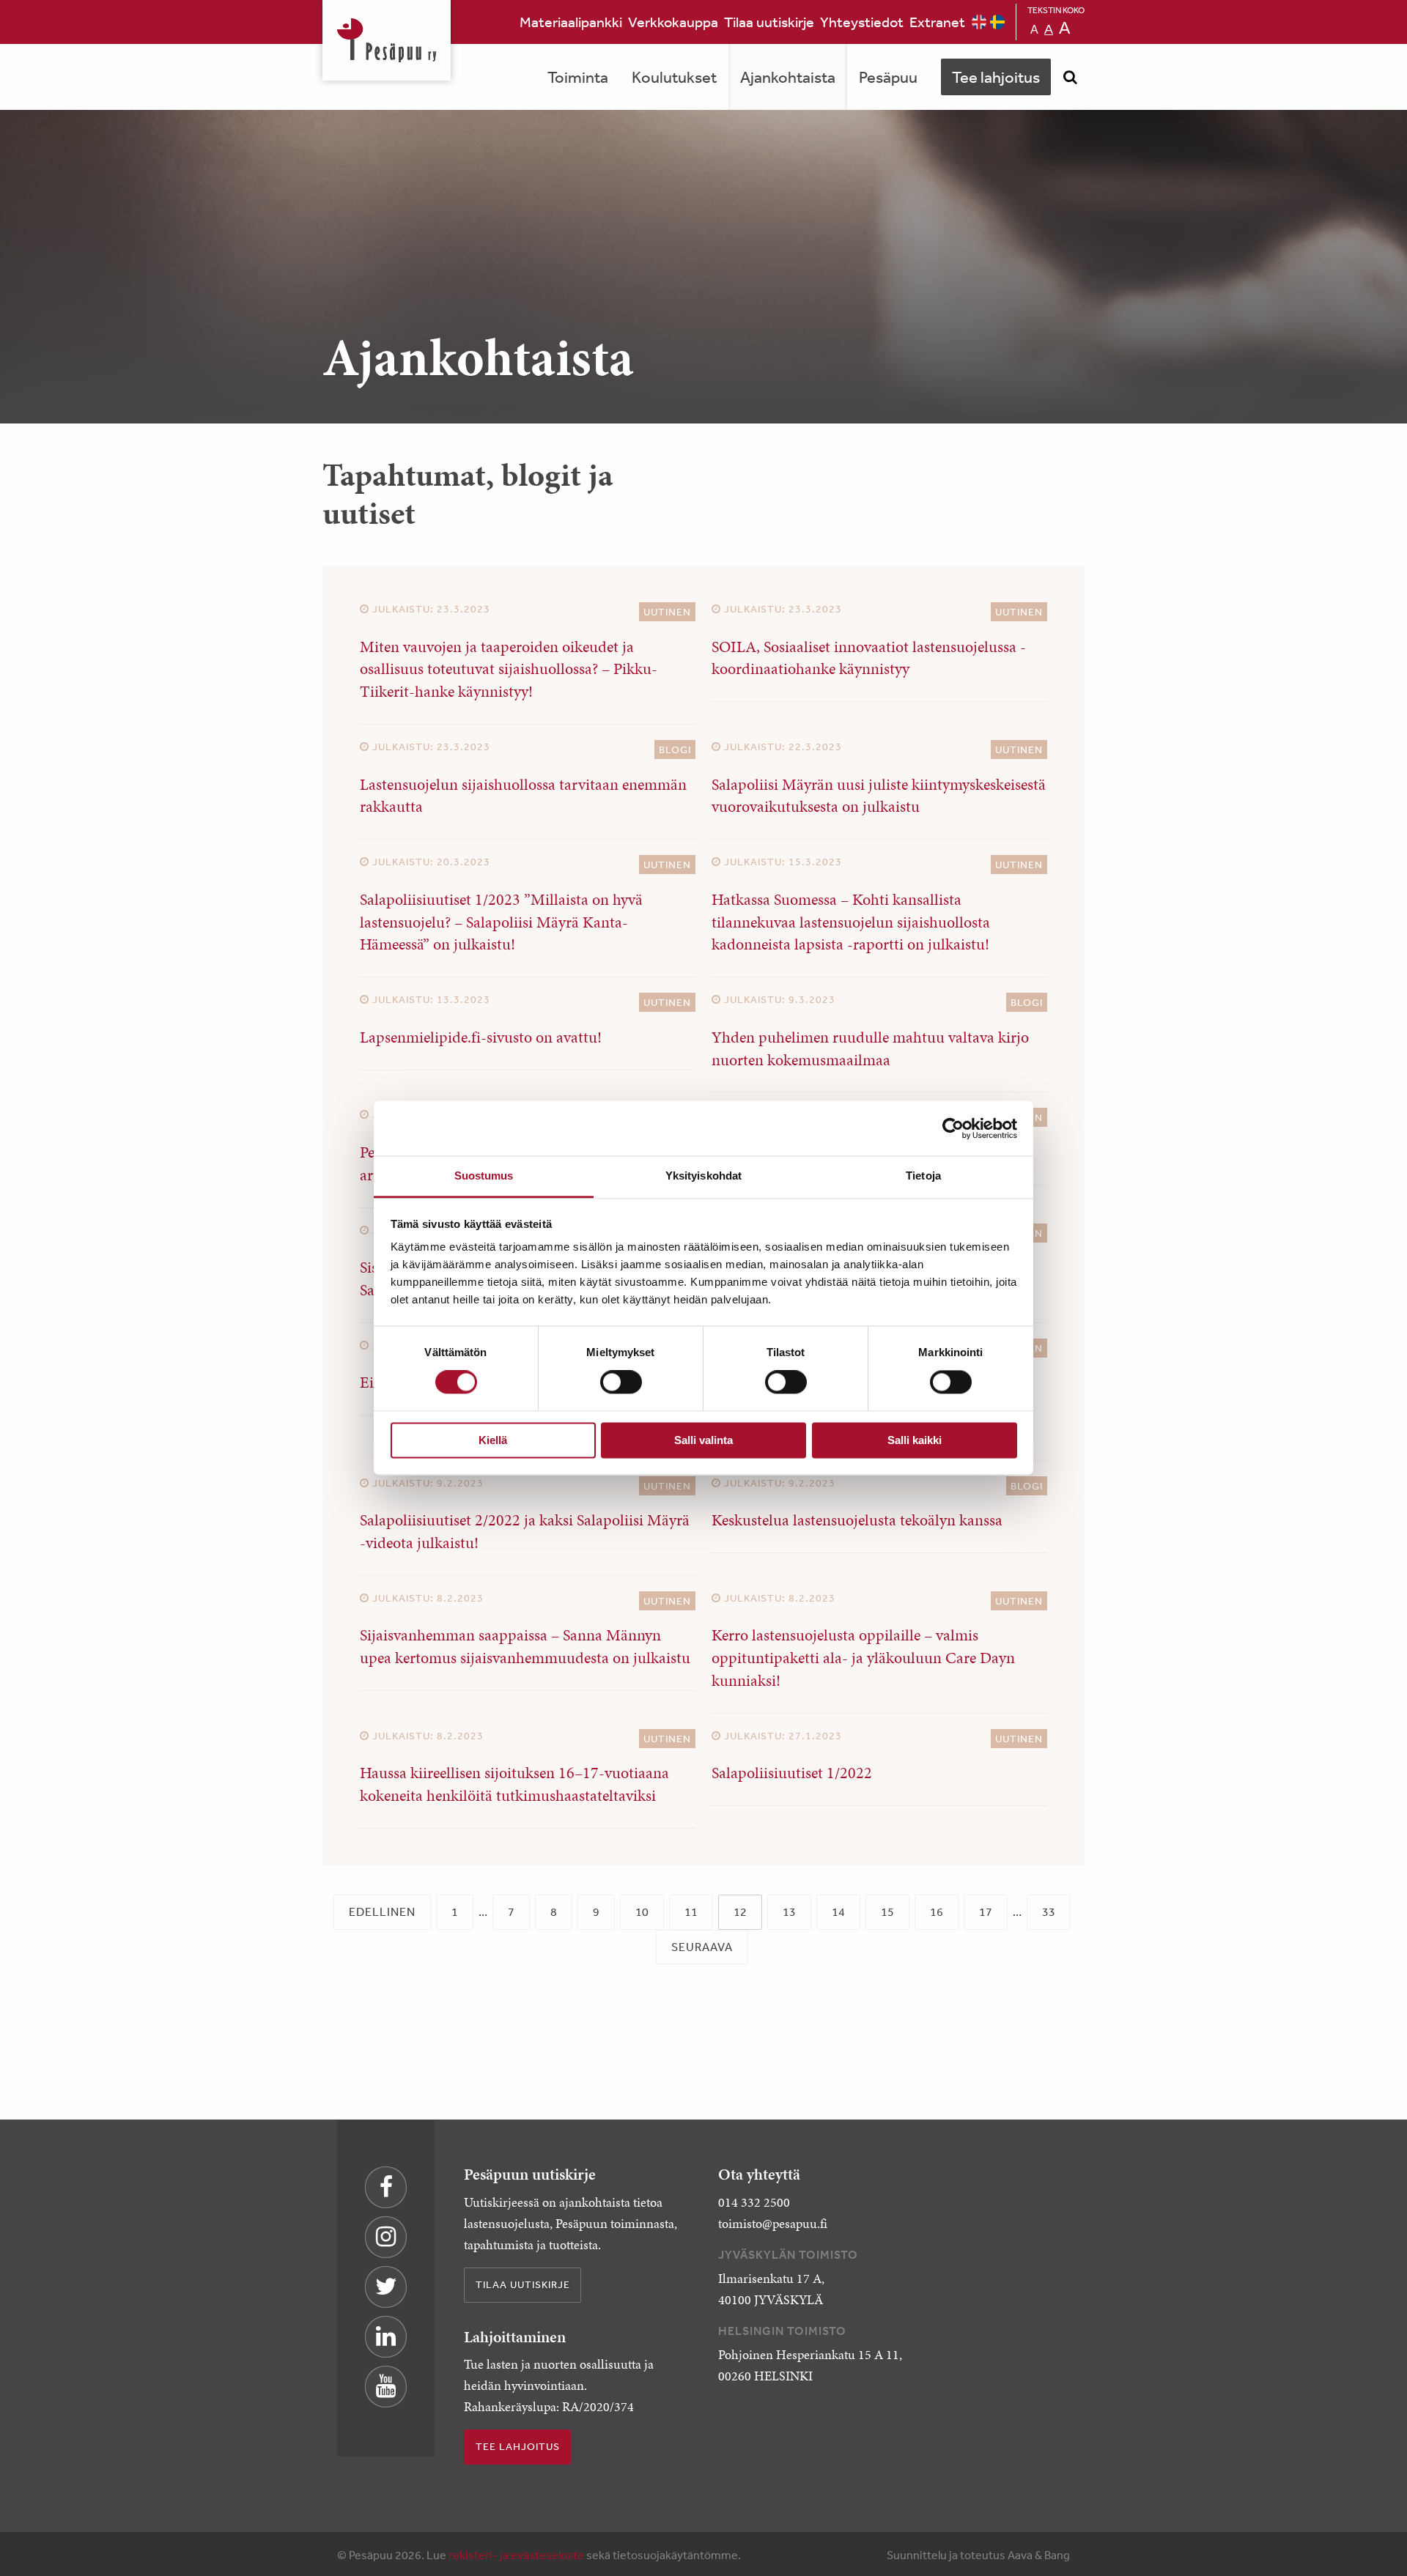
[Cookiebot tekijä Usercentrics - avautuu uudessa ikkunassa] (953, 1128)
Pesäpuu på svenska (997, 22)
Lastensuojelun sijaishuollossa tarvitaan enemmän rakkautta (523, 796)
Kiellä (493, 1440)
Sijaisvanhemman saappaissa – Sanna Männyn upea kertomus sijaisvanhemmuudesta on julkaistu (525, 1646)
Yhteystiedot (862, 22)
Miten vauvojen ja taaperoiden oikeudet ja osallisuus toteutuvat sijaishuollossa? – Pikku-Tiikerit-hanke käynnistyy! (509, 669)
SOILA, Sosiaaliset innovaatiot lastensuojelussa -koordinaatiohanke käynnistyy (869, 658)
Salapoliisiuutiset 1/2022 (792, 1773)
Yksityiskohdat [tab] (703, 1176)
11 (691, 1911)
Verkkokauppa (673, 22)
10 (642, 1911)
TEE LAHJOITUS (518, 2446)
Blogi (675, 750)
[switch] (621, 1383)
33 (1049, 1911)
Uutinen (667, 612)
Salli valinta (703, 1440)
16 (937, 1911)
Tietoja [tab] (923, 1176)
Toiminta (578, 77)
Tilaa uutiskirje (769, 22)
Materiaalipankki (571, 22)
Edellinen (382, 1911)
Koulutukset (674, 77)
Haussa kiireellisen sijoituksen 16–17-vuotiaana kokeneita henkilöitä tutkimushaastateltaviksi (514, 1784)
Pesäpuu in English (979, 22)
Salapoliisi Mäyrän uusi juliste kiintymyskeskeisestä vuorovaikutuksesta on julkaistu (879, 796)
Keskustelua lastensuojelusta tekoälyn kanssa (857, 1520)
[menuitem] (571, 22)
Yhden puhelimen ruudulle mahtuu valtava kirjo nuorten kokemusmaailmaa (870, 1048)
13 (789, 1911)
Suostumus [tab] (484, 1176)
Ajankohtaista (788, 77)
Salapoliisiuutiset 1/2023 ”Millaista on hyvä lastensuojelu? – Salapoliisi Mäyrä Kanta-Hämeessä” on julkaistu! (501, 922)
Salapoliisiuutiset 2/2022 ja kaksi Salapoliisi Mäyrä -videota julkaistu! (525, 1531)
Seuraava (702, 1947)
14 (838, 1911)
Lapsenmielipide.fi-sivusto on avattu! (481, 1037)
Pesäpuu (387, 40)
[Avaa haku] (1070, 77)
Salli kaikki (915, 1440)
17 (986, 1911)
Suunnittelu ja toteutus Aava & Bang (978, 2555)
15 (887, 1911)
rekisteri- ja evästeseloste (516, 2555)
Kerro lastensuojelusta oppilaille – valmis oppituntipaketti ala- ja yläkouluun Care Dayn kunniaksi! (863, 1658)
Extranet (937, 22)
